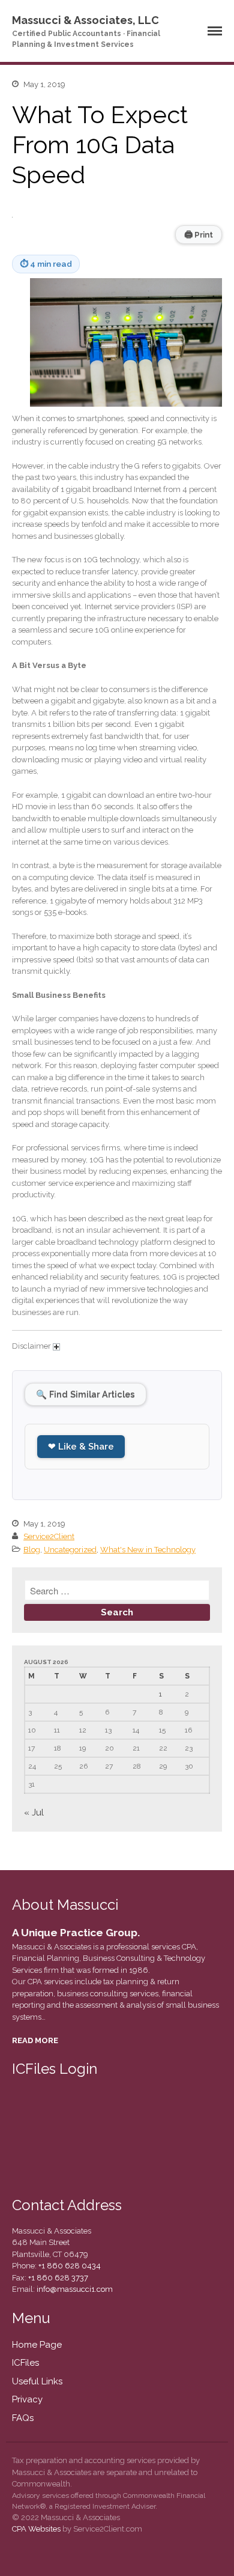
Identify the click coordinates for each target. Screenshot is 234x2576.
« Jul (34, 1812)
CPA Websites (36, 2529)
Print (199, 234)
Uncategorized (70, 1550)
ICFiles (25, 2363)
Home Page (37, 2345)
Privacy (27, 2399)
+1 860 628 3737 (57, 2278)
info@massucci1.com (75, 2289)
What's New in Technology (148, 1550)
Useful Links (37, 2381)
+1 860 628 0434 (69, 2266)
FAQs (23, 2418)
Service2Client (49, 1536)
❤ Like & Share (81, 1447)
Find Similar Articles (85, 1394)
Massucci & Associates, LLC (85, 20)
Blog (32, 1550)
